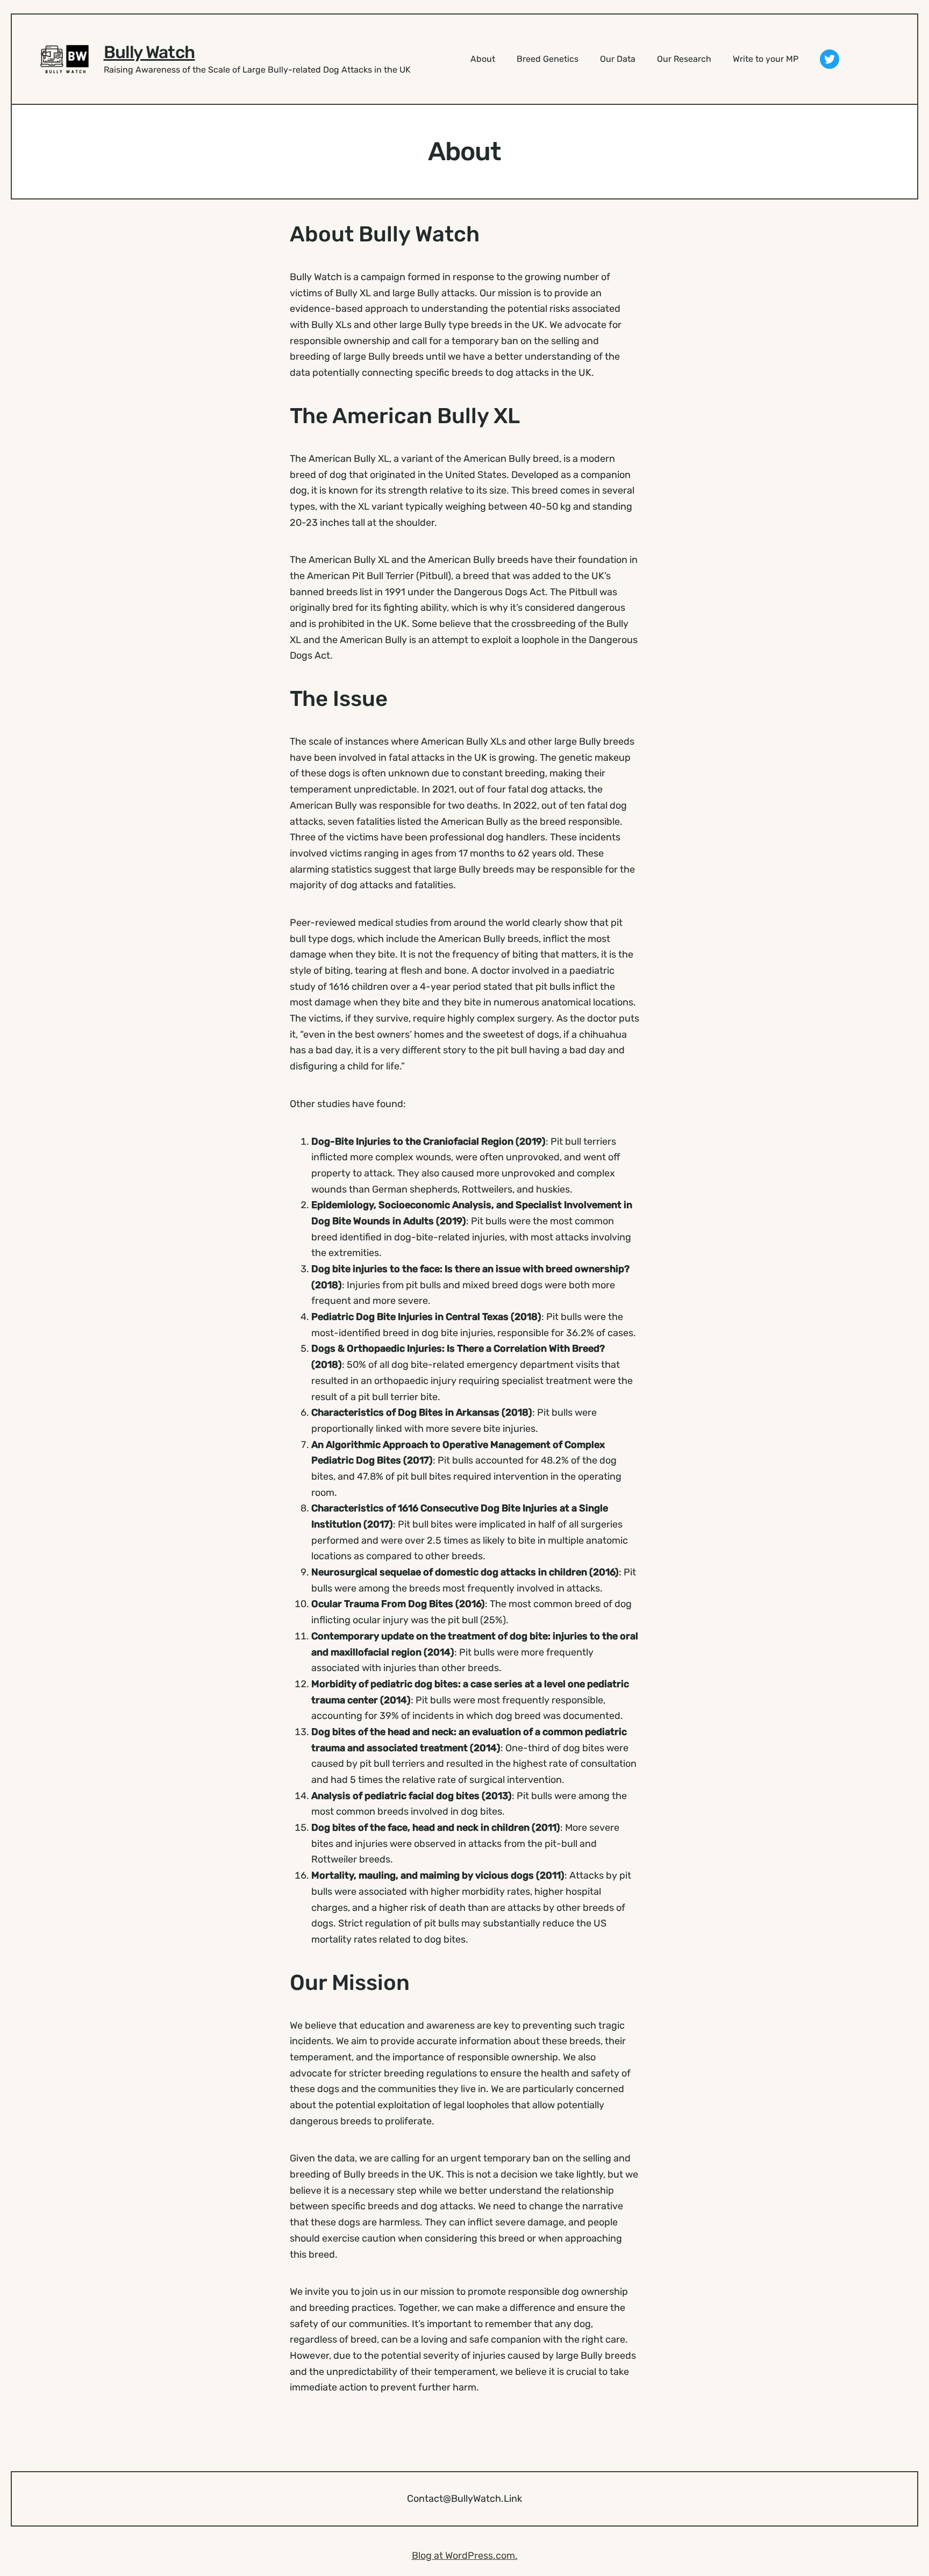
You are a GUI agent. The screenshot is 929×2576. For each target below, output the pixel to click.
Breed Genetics (548, 59)
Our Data (618, 59)
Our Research (684, 59)
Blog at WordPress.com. (465, 2556)
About (483, 59)
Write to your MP (766, 59)
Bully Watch (149, 52)
